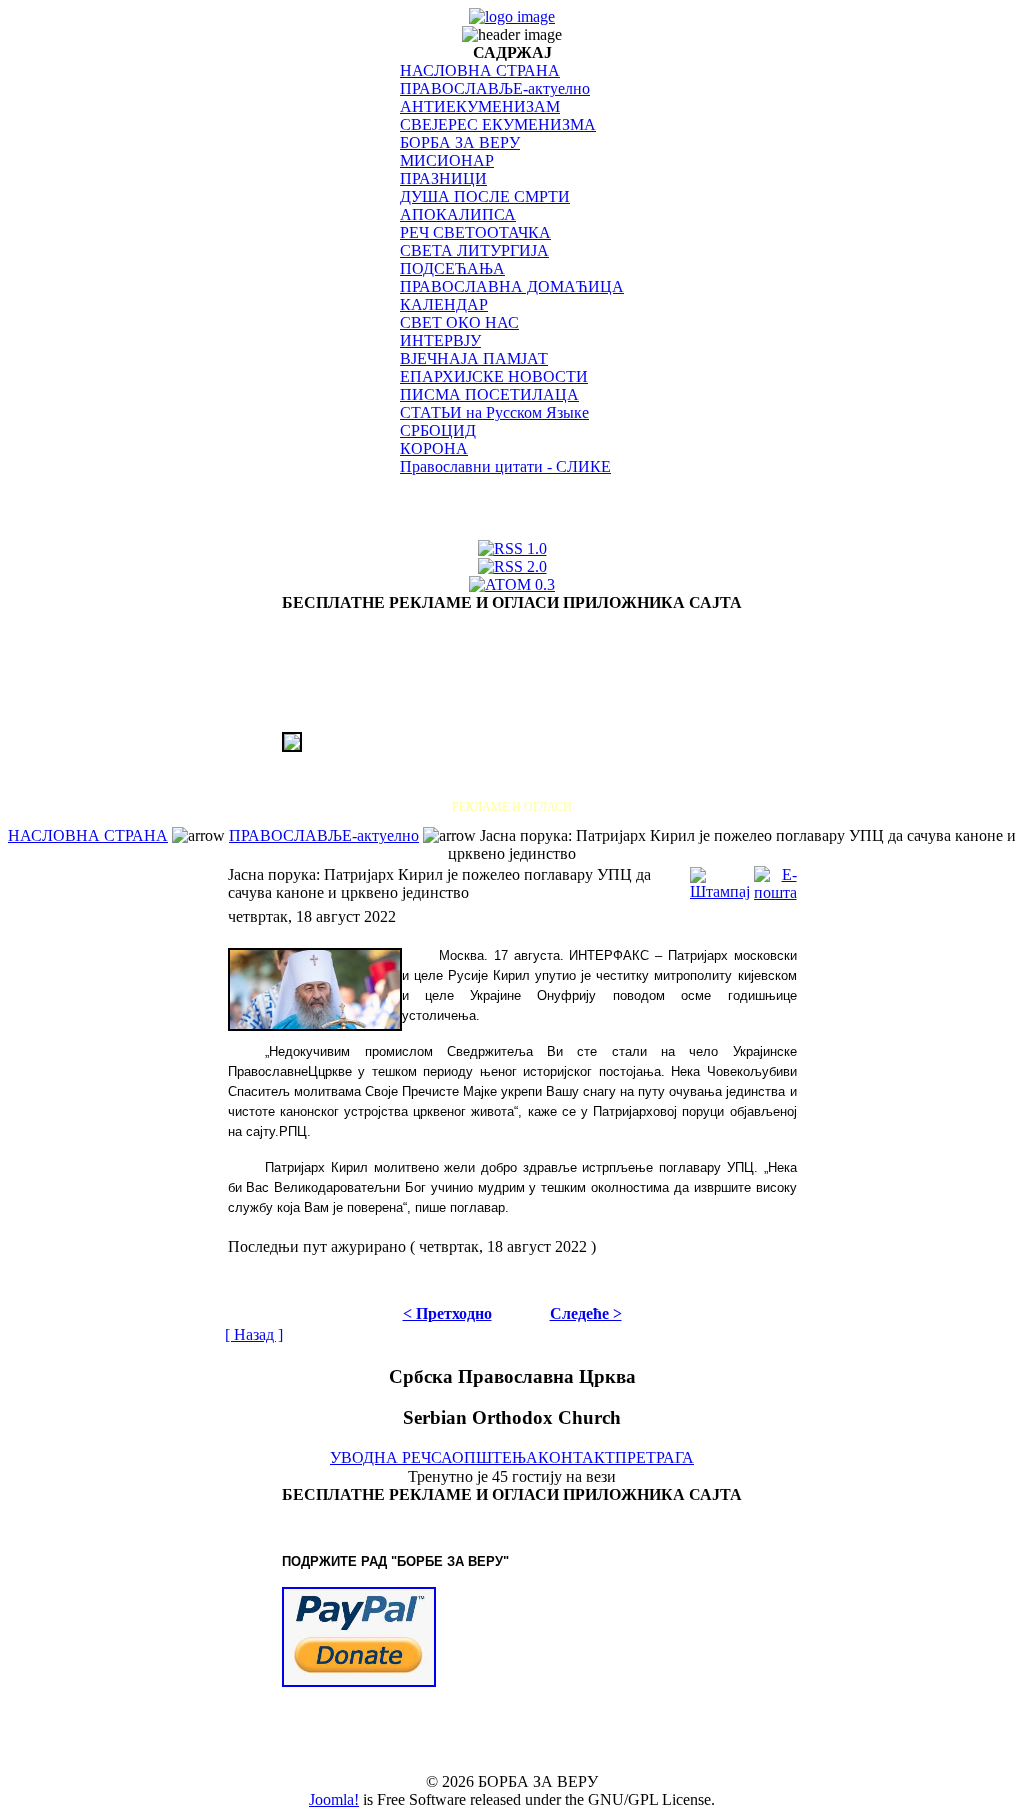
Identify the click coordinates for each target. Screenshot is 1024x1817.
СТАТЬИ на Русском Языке (494, 412)
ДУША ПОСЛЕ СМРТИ (485, 196)
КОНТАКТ (576, 1457)
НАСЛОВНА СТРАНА (480, 70)
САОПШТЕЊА (484, 1457)
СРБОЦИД (438, 430)
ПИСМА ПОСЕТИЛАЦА (489, 394)
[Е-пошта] (775, 878)
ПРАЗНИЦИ (443, 178)
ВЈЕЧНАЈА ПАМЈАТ (474, 358)
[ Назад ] (254, 1334)
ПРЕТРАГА (654, 1457)
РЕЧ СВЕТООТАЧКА (475, 232)
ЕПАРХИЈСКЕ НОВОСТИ (494, 376)
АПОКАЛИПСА (458, 214)
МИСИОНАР (447, 160)
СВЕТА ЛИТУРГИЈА (474, 250)
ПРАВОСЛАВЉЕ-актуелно (495, 88)
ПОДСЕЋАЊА (452, 268)
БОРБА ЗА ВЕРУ (460, 142)
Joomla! (334, 1799)
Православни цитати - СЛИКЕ (505, 466)
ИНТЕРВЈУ (440, 340)
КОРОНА (434, 448)
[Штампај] (720, 878)
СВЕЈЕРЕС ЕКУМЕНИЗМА (498, 124)
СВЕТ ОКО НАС (459, 322)
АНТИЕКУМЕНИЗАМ (480, 106)
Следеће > (586, 1313)
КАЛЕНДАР (444, 304)
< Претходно (447, 1313)
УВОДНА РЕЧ (380, 1457)
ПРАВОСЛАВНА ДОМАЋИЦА (512, 286)
